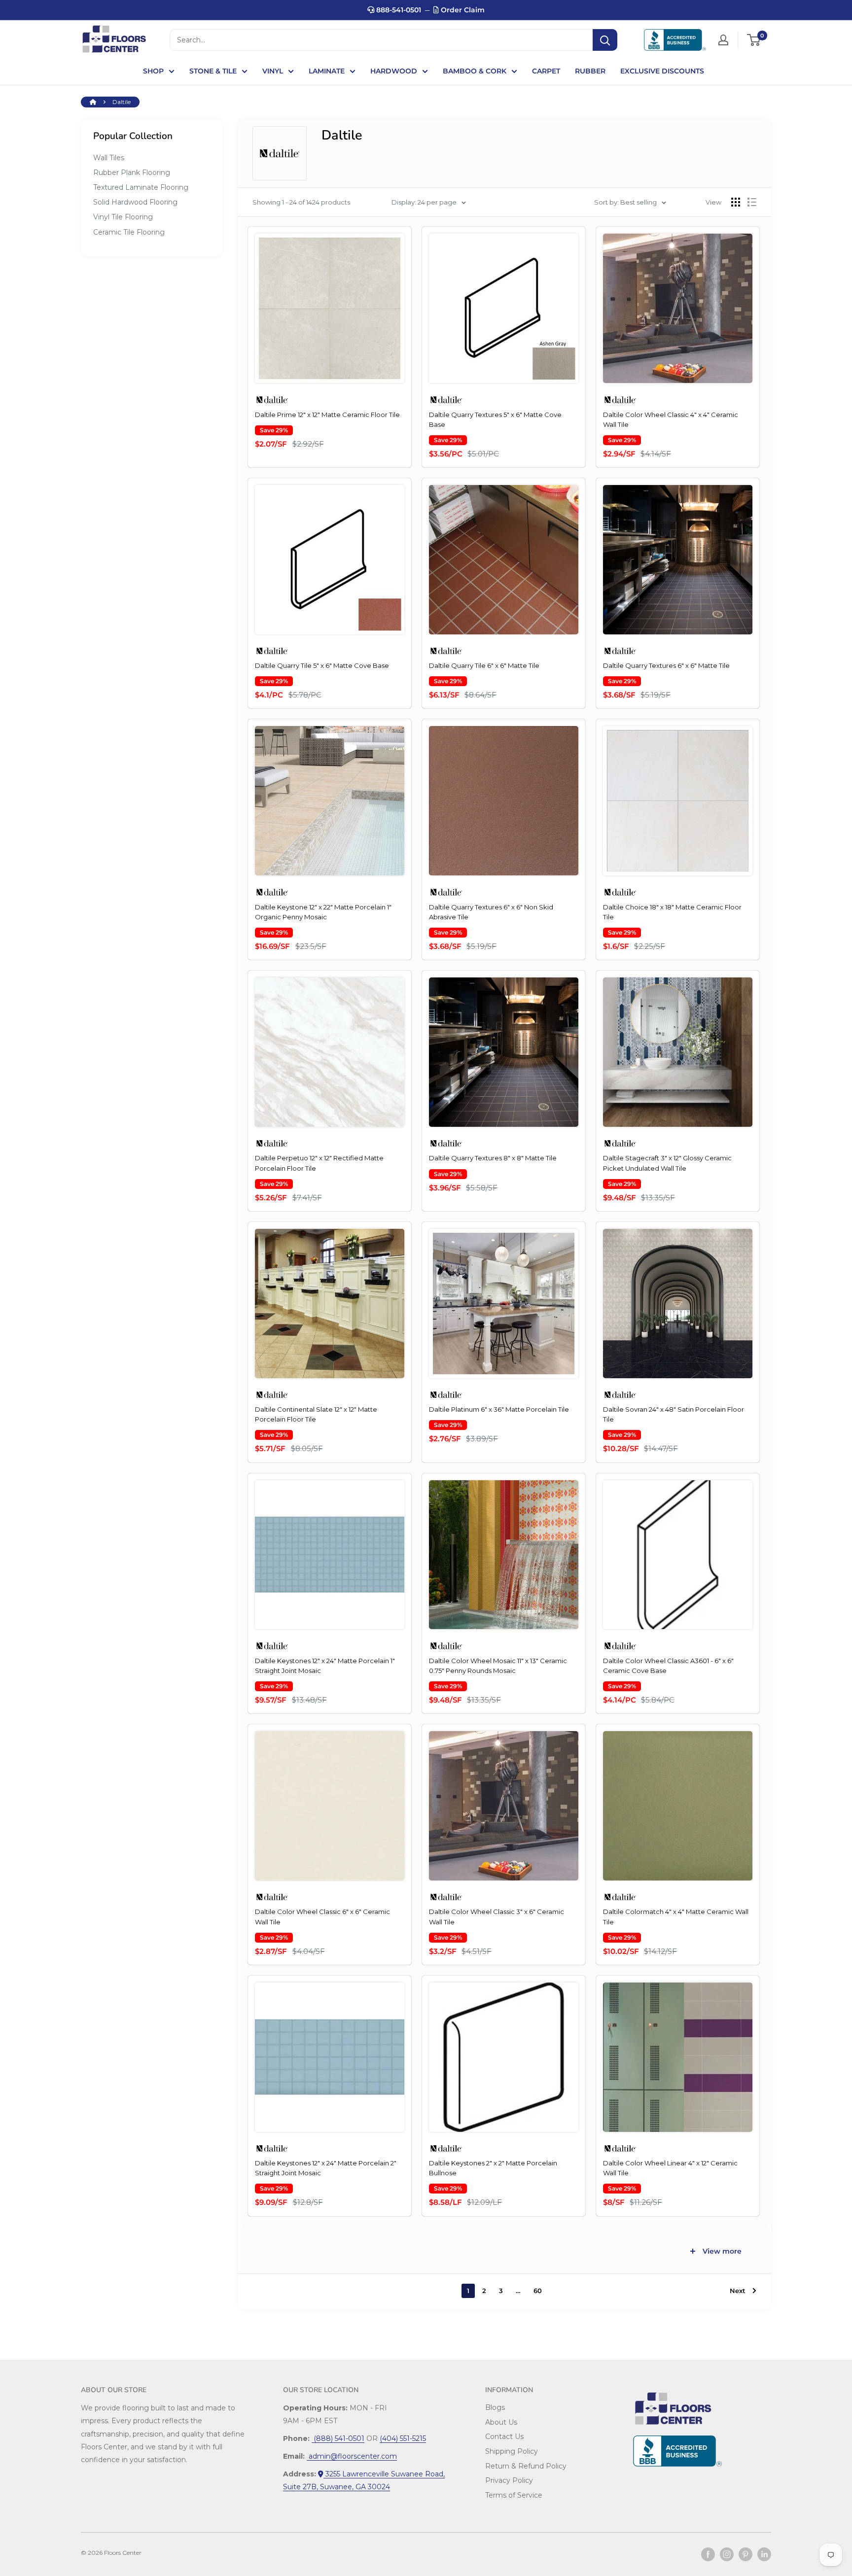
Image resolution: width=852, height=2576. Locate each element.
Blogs (495, 2407)
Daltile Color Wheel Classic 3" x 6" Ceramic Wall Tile (497, 1916)
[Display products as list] (752, 202)
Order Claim (462, 10)
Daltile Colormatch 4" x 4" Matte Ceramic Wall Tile (676, 1916)
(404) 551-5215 (403, 2438)
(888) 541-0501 (338, 2438)
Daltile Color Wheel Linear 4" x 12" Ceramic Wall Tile (670, 2168)
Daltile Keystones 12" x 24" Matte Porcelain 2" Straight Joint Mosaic (326, 2168)
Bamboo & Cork (475, 71)
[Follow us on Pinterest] (745, 2554)
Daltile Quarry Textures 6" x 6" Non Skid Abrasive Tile (491, 912)
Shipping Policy (512, 2451)
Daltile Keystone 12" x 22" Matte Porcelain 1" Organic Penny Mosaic (323, 912)
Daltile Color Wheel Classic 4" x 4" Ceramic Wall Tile (671, 419)
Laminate (327, 71)
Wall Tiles (109, 158)
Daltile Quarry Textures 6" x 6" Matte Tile (666, 665)
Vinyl (273, 71)
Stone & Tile (213, 71)
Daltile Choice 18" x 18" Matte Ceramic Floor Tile (672, 912)
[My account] (723, 40)
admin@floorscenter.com (352, 2456)
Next (738, 2291)
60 (538, 2291)
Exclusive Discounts (662, 71)
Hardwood (394, 71)
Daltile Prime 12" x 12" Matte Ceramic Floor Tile (327, 415)
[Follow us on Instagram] (727, 2554)
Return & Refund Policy (526, 2466)
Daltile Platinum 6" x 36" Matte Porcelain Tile (499, 1409)
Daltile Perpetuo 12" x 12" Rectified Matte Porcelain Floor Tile (319, 1163)
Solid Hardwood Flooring (135, 202)
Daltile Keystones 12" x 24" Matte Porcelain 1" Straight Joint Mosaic (325, 1666)
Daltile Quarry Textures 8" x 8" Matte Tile (493, 1158)
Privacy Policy (509, 2480)
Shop (153, 71)
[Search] (605, 40)
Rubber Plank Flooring (132, 173)
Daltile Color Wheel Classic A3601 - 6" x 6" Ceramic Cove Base (668, 1666)
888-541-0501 (398, 10)
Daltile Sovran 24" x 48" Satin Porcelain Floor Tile (674, 1414)
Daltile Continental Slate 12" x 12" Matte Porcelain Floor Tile (316, 1414)
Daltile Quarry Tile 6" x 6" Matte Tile (484, 665)
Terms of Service (514, 2495)
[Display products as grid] (736, 202)
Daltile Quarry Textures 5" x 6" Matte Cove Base (495, 419)
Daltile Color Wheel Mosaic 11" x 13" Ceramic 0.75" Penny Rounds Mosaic (498, 1666)
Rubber (590, 71)
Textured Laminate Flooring (141, 187)
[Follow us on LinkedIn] (764, 2554)
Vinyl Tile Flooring (123, 217)
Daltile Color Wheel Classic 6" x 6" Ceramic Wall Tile (322, 1916)
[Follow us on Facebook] (708, 2554)
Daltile (122, 102)
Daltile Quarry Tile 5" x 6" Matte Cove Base (322, 665)
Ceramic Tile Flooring (129, 232)
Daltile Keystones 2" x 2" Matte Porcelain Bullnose (493, 2168)
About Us (501, 2422)
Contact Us (504, 2437)
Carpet (546, 71)
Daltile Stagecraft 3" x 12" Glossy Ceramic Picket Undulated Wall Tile (667, 1163)
